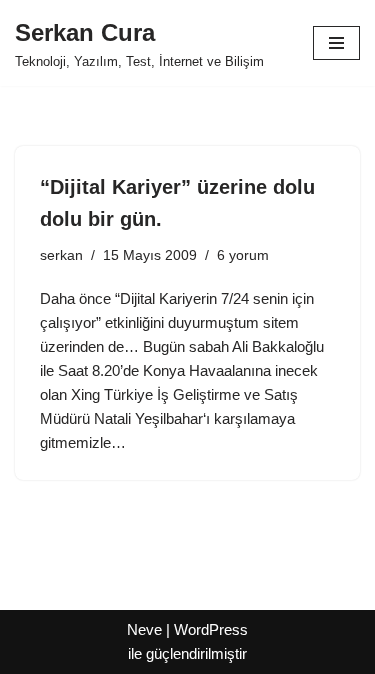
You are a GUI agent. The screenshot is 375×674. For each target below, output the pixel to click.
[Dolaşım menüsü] (336, 43)
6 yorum (243, 255)
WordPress (211, 629)
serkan (61, 255)
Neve (144, 629)
